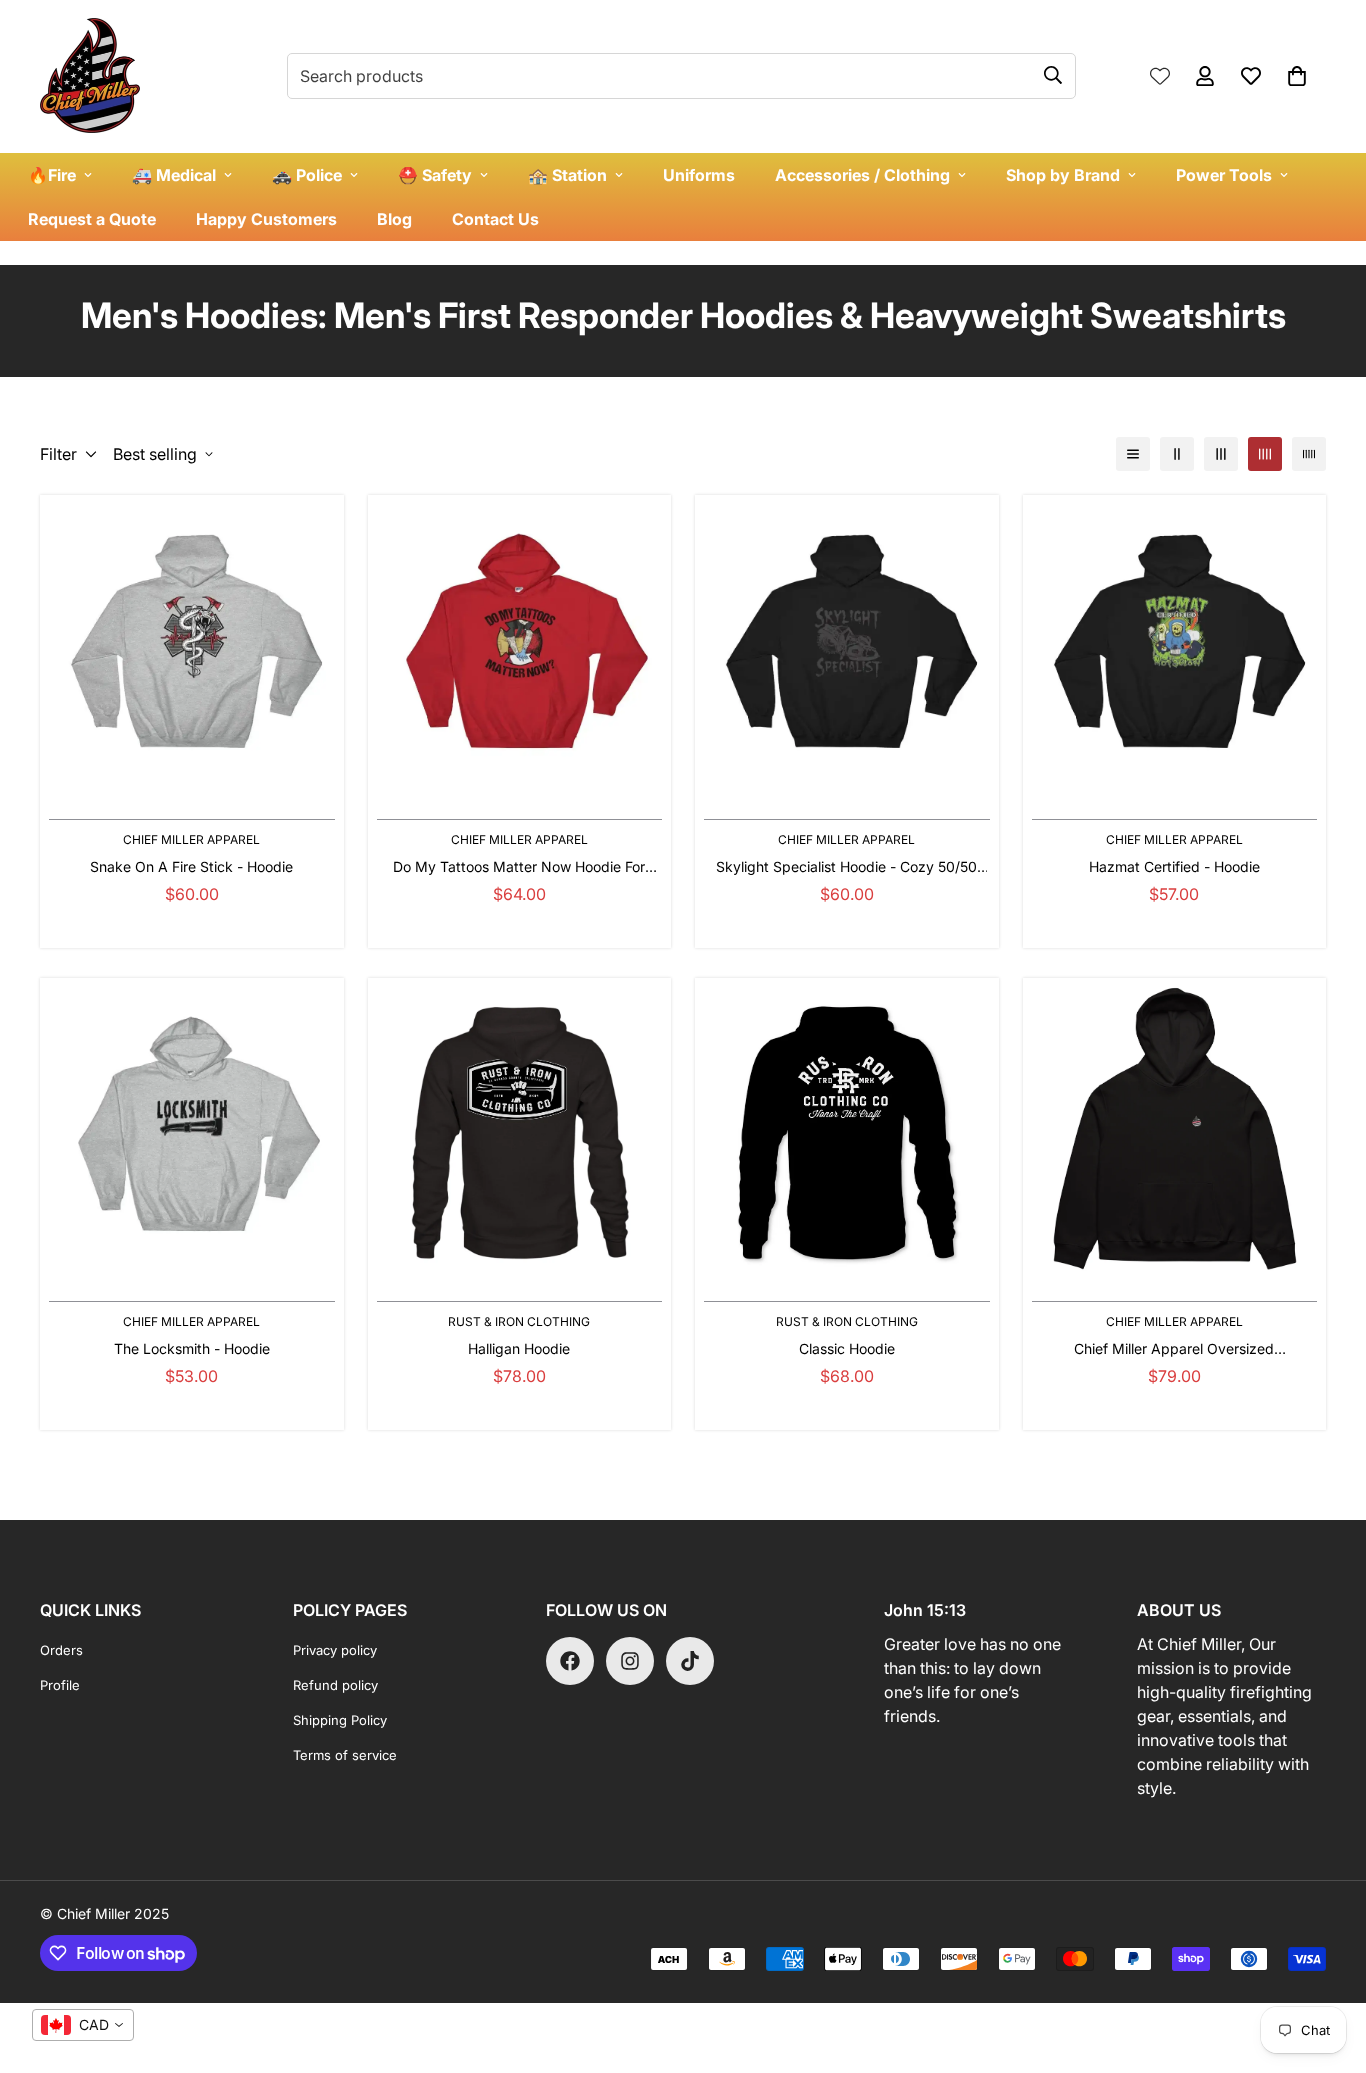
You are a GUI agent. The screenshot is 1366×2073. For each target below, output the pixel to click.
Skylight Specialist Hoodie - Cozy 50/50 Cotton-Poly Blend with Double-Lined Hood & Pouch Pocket (846, 867)
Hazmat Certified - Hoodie (1174, 866)
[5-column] (1309, 454)
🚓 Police (307, 175)
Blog (394, 219)
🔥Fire (52, 175)
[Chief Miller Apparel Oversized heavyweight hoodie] (1175, 1129)
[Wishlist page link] (1160, 76)
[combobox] (83, 2025)
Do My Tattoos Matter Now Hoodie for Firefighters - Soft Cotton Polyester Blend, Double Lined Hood (519, 867)
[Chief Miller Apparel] (90, 76)
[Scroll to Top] (1327, 1964)
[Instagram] (630, 1661)
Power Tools (1224, 175)
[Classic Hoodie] (847, 1129)
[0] (1297, 76)
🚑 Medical (174, 175)
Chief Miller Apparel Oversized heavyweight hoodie (1174, 1349)
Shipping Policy (340, 1720)
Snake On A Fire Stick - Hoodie (191, 866)
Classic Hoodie (847, 1348)
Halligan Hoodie (519, 1348)
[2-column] (1177, 454)
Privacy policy (335, 1650)
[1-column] (1133, 454)
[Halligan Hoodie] (520, 1129)
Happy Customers (266, 219)
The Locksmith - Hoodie (192, 1348)
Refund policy (335, 1685)
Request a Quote (92, 219)
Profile (60, 1685)
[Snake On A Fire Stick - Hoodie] (192, 646)
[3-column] (1221, 454)
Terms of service (345, 1755)
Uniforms (699, 175)
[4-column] (1265, 454)
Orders (61, 1650)
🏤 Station (567, 175)
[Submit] (1053, 75)
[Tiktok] (690, 1661)
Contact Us (495, 219)
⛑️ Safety (435, 175)
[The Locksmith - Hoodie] (192, 1129)
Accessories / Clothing (862, 175)
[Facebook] (570, 1661)
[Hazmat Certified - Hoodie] (1175, 646)
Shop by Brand (1063, 175)
